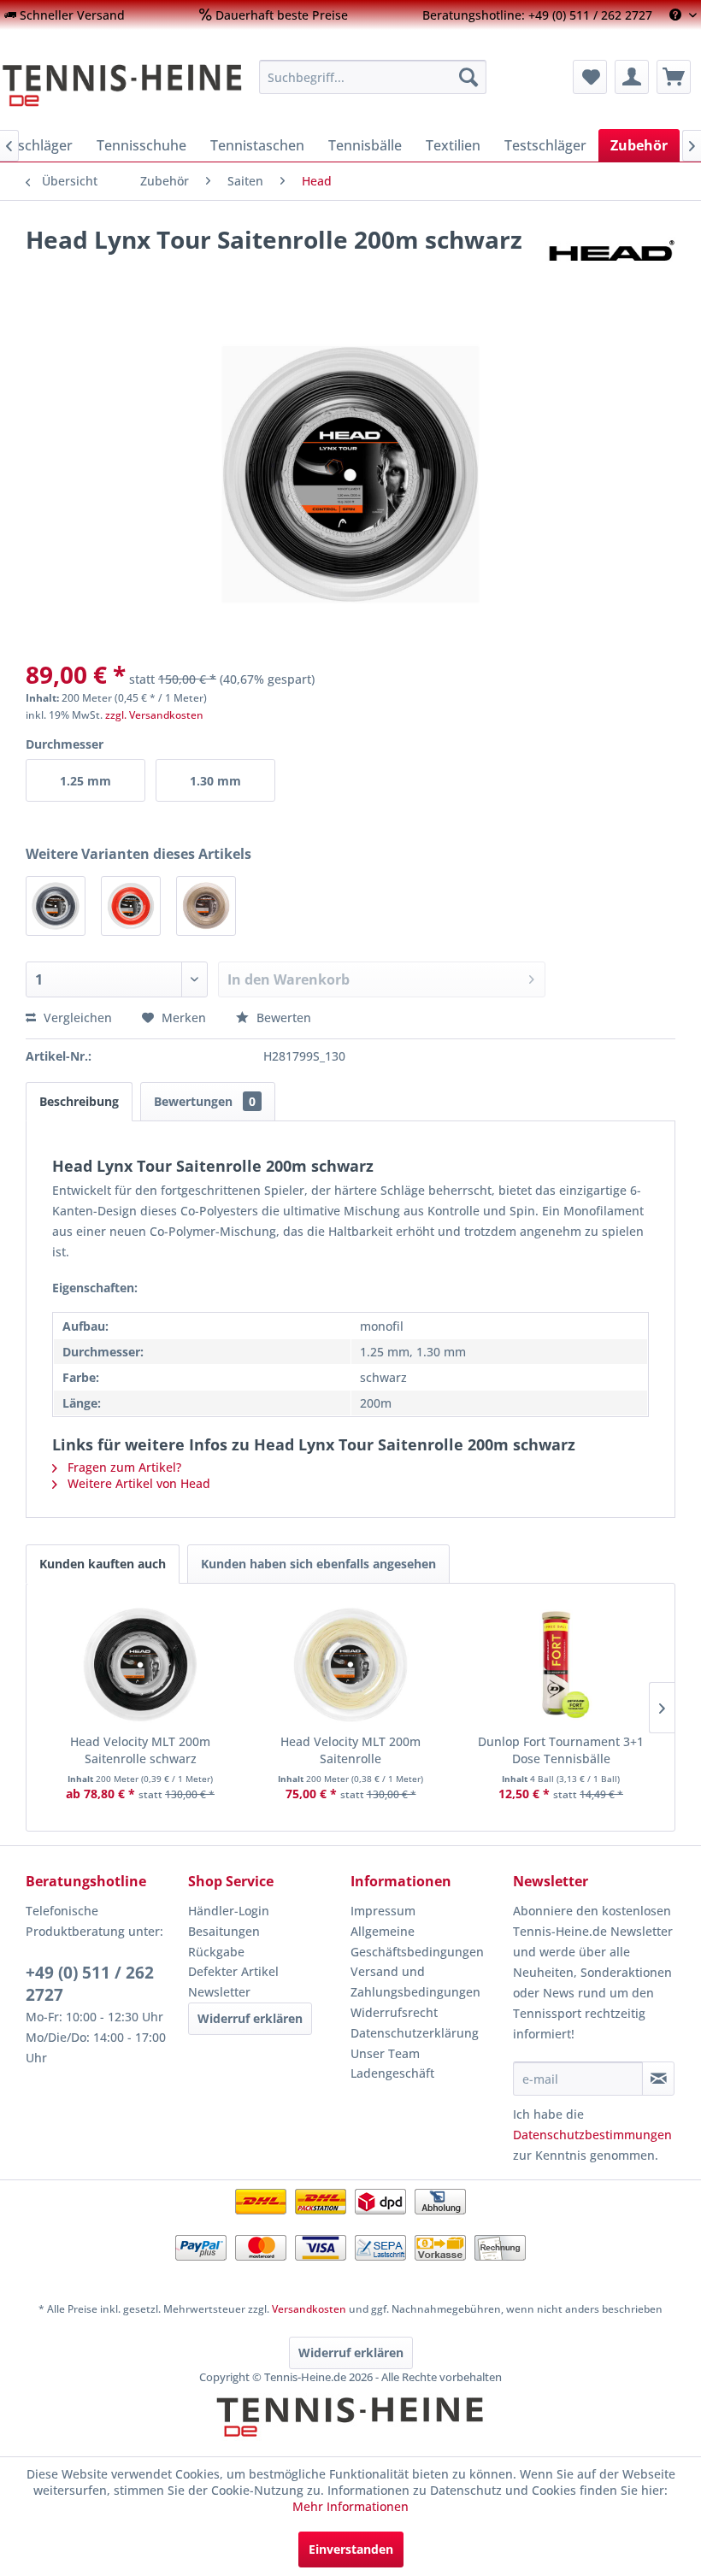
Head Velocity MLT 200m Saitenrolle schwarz (140, 1750)
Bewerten (282, 1017)
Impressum (383, 1911)
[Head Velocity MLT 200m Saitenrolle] (350, 1665)
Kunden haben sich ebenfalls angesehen (318, 1564)
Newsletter (219, 1992)
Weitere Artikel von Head (137, 1483)
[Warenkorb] (674, 77)
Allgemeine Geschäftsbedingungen (417, 1941)
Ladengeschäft (392, 2073)
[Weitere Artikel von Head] (610, 256)
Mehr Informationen (350, 2506)
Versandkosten (309, 2309)
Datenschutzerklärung (415, 2033)
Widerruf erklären (250, 2018)
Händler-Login (229, 1911)
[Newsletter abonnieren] (658, 2079)
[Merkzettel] (590, 77)
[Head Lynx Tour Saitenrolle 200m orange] (131, 906)
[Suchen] (468, 77)
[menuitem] (65, 15)
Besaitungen (224, 1931)
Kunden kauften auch (103, 1564)
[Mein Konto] (632, 77)
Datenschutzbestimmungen (592, 2135)
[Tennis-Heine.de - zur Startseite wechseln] (123, 85)
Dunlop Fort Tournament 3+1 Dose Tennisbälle (561, 1750)
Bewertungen (205, 1101)
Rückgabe (216, 1952)
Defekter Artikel (233, 1971)
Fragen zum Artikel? (123, 1467)
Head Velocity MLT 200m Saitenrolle (350, 1750)
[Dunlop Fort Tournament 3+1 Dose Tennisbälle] (561, 1665)
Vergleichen (76, 1017)
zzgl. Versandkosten (154, 715)
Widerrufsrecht (394, 2012)
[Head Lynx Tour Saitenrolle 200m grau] (56, 906)
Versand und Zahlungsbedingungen (415, 1982)
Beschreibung (79, 1101)
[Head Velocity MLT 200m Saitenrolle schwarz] (140, 1665)
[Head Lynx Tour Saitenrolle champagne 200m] (206, 906)
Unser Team (385, 2053)
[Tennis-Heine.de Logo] (350, 2432)
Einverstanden (351, 2549)
